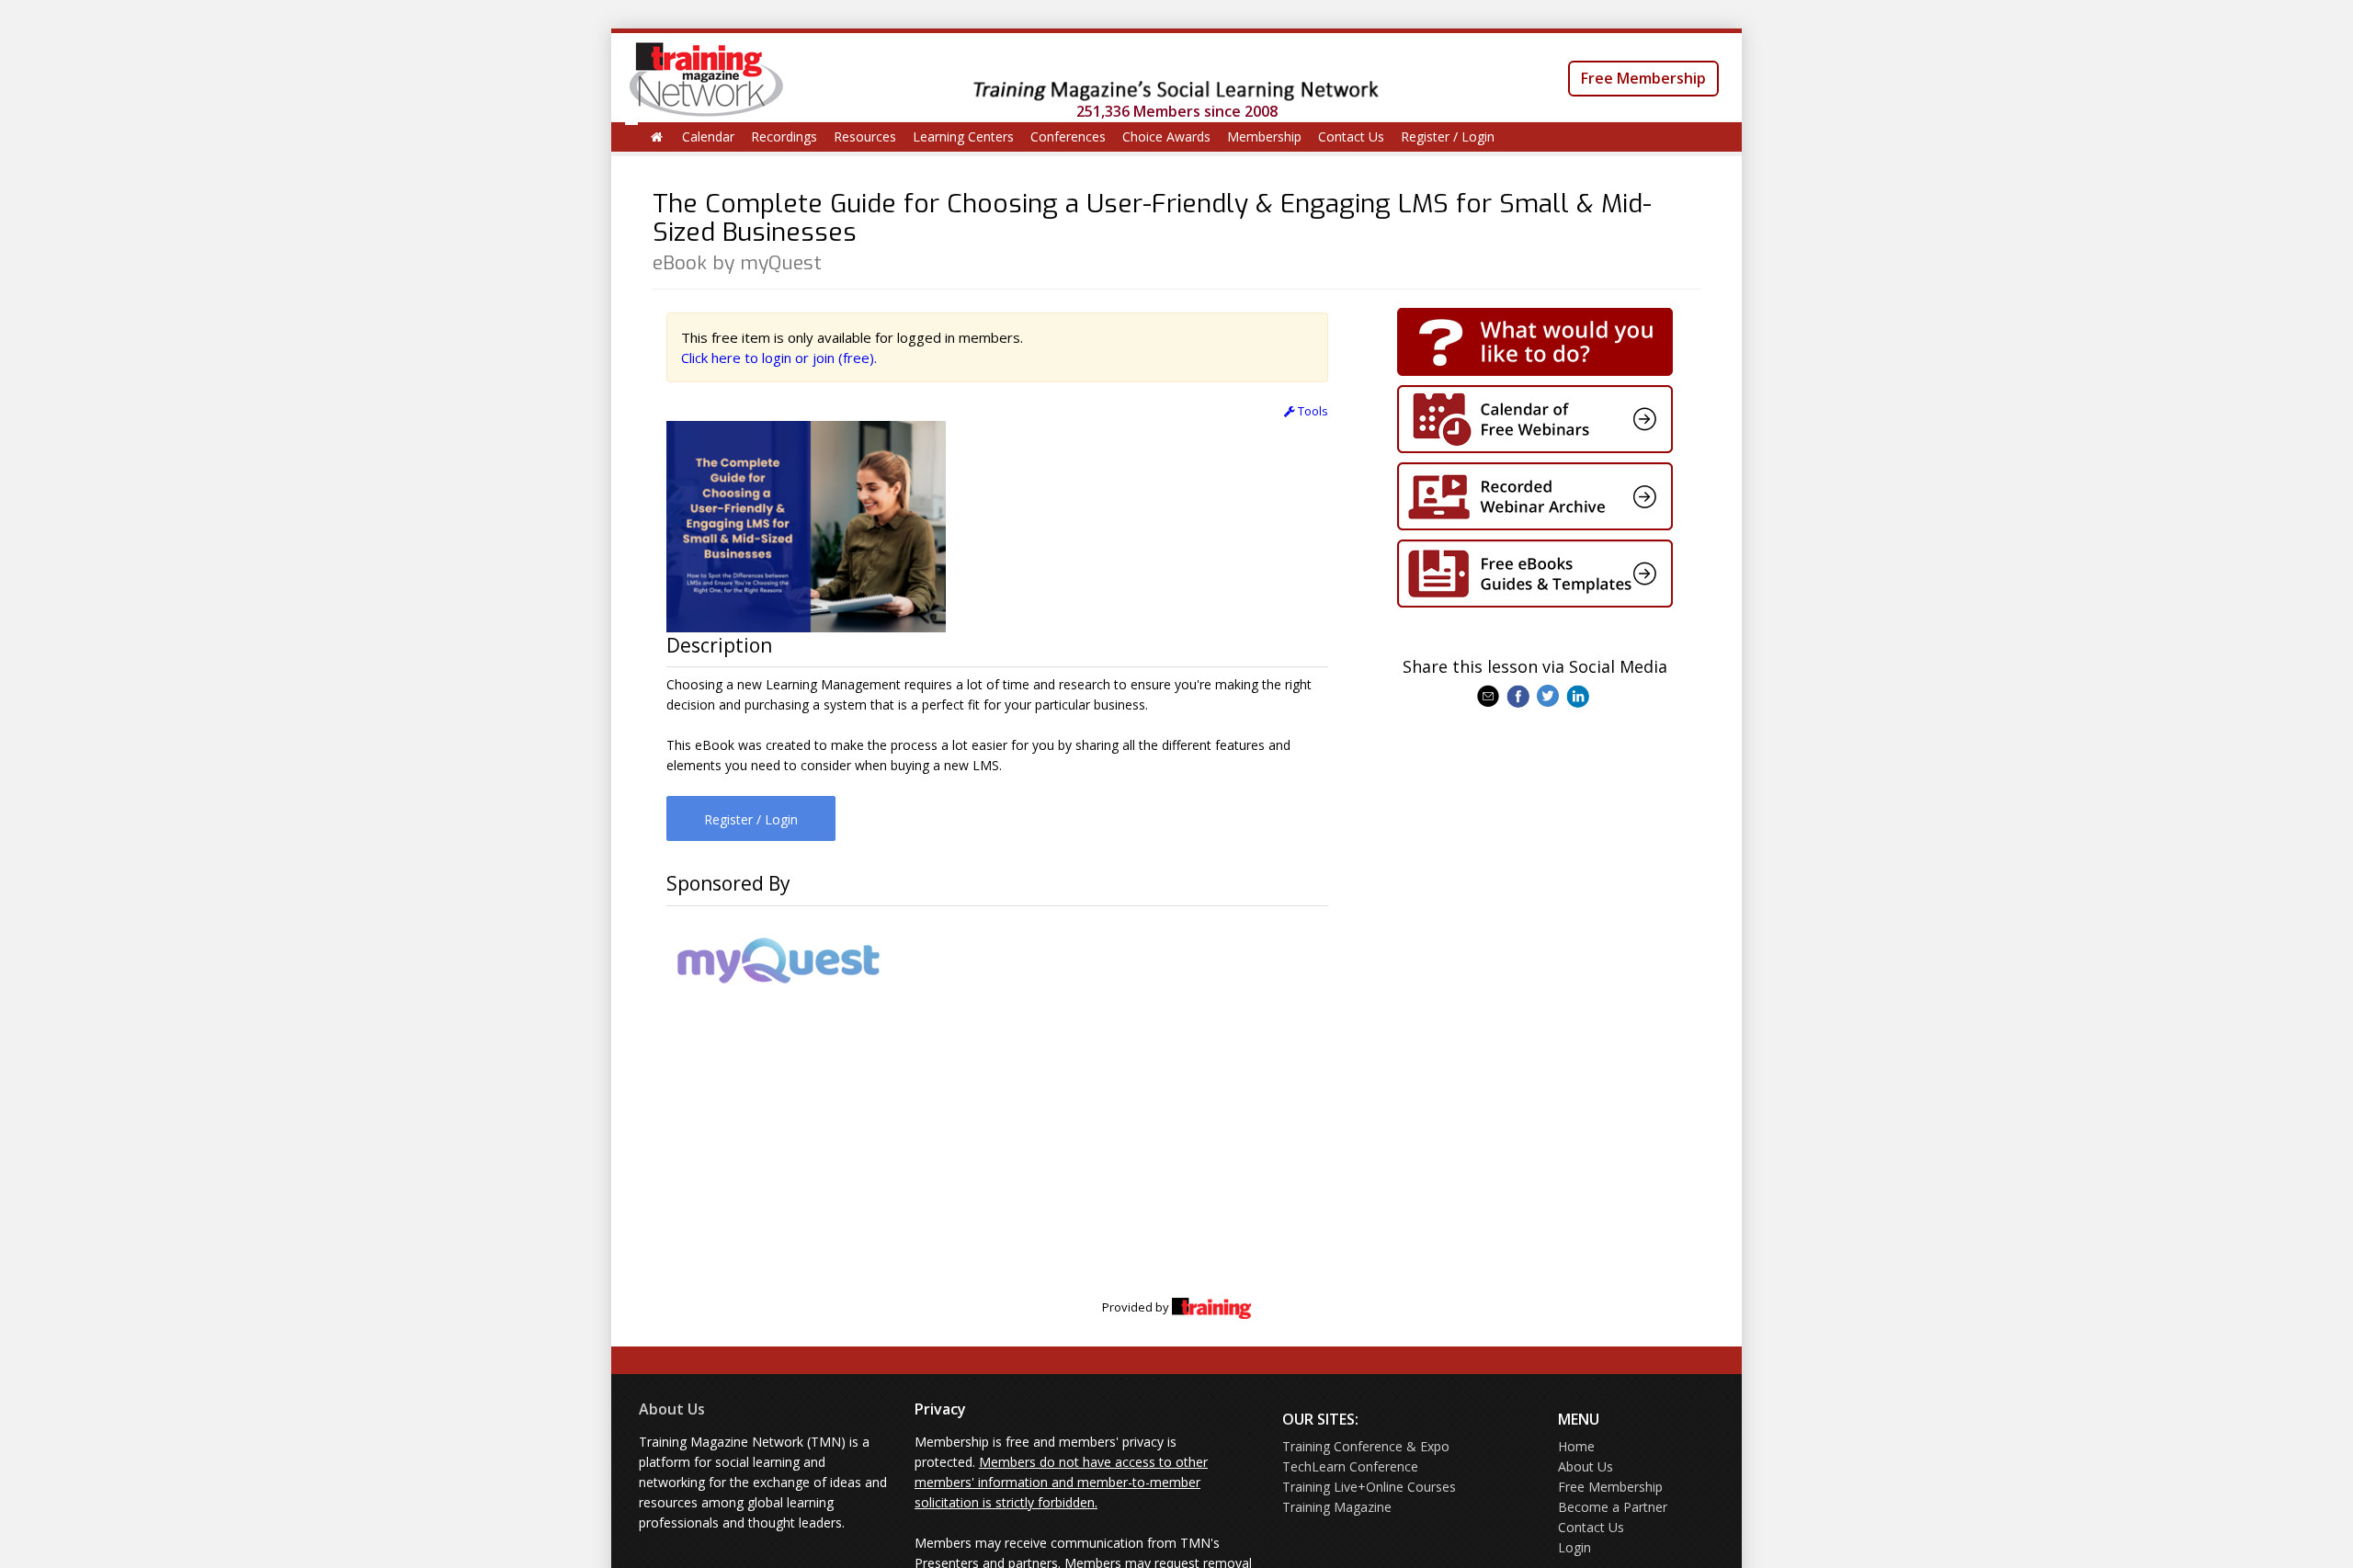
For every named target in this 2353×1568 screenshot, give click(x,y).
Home (1576, 1446)
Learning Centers (963, 136)
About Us (672, 1409)
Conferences (1068, 136)
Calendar (708, 136)
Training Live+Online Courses (1369, 1487)
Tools (1312, 411)
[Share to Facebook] (1520, 695)
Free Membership (1643, 78)
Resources (865, 136)
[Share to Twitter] (1550, 695)
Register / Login (1448, 136)
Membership (1264, 136)
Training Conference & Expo (1366, 1446)
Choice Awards (1166, 136)
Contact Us (1351, 136)
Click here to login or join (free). (779, 358)
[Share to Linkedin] (1580, 695)
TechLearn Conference (1350, 1466)
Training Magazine (1337, 1507)
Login (1574, 1547)
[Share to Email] (1490, 695)
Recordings (784, 136)
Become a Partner (1613, 1507)
